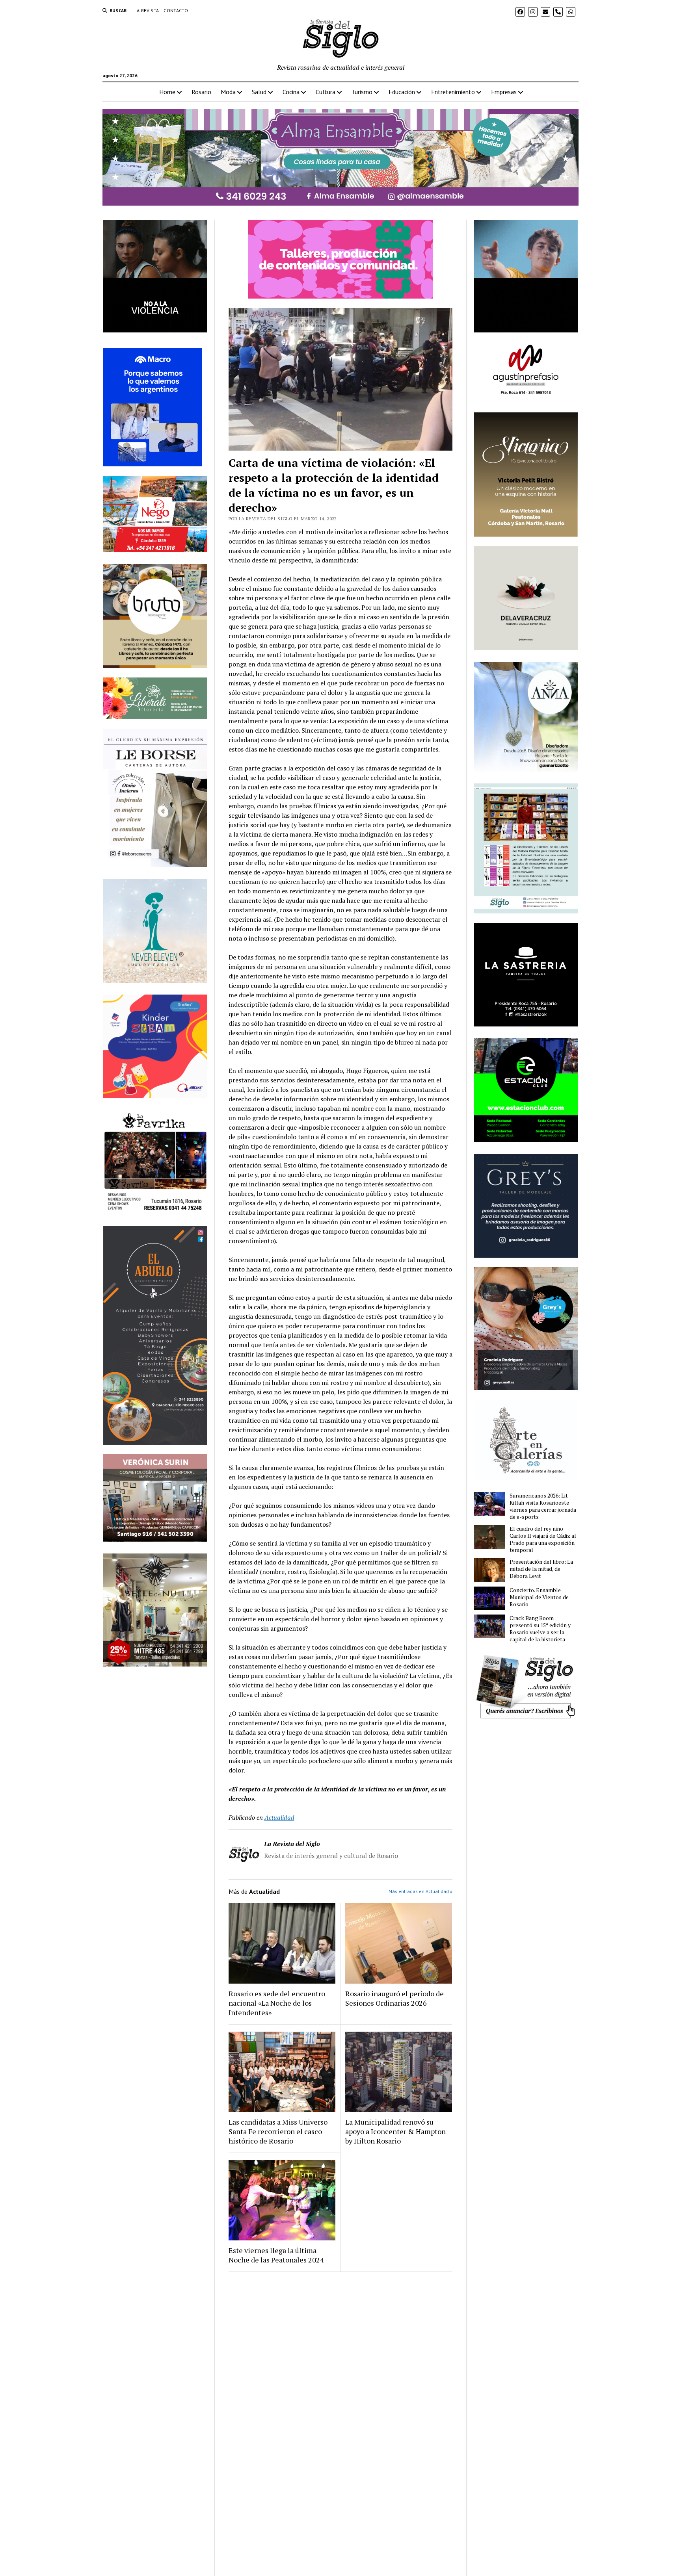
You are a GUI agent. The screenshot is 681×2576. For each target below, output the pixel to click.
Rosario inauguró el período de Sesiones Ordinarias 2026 (394, 1998)
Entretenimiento (453, 92)
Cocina (291, 92)
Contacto (176, 10)
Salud (259, 92)
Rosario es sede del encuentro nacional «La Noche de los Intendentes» (277, 2003)
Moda (228, 92)
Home (167, 92)
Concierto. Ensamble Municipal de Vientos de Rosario (539, 1597)
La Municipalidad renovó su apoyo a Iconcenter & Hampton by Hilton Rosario (395, 2131)
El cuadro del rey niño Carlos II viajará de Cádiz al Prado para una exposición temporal (543, 1539)
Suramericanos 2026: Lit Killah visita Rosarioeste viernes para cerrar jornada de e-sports (543, 1506)
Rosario (201, 92)
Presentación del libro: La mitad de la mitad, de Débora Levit (541, 1569)
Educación (402, 92)
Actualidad (279, 1817)
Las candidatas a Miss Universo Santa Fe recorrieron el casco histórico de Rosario (278, 2131)
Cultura (326, 92)
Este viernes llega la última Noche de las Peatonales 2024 (276, 2255)
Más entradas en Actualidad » (421, 1891)
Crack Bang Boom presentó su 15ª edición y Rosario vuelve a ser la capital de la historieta (540, 1629)
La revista (147, 10)
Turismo (362, 92)
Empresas (504, 92)
